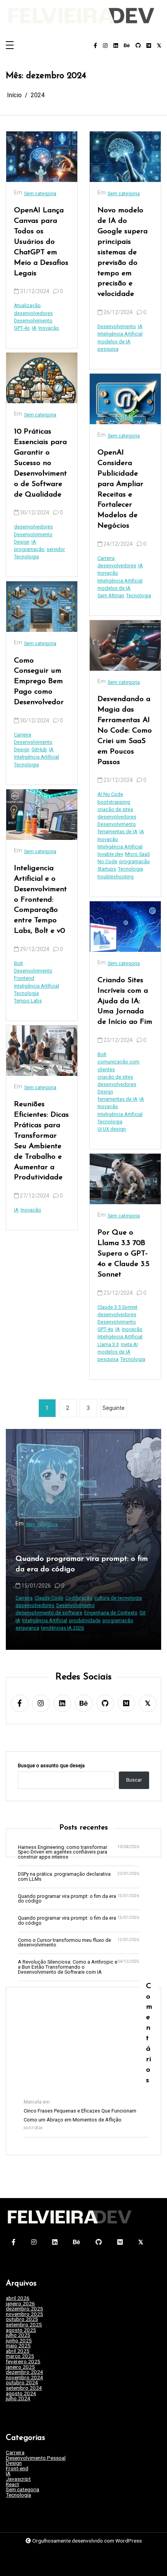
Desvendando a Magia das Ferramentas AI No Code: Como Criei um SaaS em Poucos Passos (125, 731)
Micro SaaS (137, 854)
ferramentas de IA (117, 832)
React (12, 2485)
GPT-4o (22, 328)
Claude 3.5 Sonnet (117, 1307)
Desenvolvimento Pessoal (36, 2458)
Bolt (18, 963)
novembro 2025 (24, 2314)
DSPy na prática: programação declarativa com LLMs (64, 1877)
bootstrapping (114, 802)
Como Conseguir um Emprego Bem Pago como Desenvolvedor (39, 682)
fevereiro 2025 (23, 2362)
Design (22, 542)
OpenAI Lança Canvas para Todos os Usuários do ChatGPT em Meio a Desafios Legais (41, 242)
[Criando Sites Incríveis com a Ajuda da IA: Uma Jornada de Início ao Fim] (125, 927)
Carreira (23, 735)
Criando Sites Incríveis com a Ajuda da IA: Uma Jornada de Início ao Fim (125, 1001)
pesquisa (108, 349)
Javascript (18, 2479)
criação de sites (115, 809)
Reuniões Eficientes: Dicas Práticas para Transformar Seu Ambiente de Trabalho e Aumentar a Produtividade (41, 1141)
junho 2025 (19, 2341)
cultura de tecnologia (29, 1598)
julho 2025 (18, 2335)
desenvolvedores (33, 313)
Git (53, 1613)
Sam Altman (111, 595)
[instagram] (105, 46)
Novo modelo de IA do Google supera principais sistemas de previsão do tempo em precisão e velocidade (123, 252)
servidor (56, 549)
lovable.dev (110, 854)
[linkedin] (116, 46)
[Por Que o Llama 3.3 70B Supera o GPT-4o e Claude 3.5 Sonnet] (125, 1179)
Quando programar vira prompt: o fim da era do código (67, 1899)
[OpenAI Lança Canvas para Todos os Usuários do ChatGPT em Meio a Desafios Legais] (42, 157)
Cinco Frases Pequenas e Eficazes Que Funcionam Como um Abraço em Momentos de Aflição (80, 2115)
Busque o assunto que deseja (51, 1766)
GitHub (39, 749)
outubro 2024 (22, 2383)
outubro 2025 (22, 2319)
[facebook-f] (95, 46)
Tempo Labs (28, 1001)
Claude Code (115, 1598)
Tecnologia (26, 557)
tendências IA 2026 (129, 1628)
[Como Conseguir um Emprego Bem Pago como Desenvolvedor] (42, 607)
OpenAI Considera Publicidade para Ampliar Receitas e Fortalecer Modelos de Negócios (120, 489)
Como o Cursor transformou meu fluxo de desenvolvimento (64, 1943)
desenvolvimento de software (115, 1613)
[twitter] (159, 46)
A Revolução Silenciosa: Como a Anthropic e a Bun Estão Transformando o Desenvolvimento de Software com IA (68, 1967)
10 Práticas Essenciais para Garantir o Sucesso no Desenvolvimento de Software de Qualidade (40, 463)
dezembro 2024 (24, 2372)
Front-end (17, 2469)
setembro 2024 (24, 2388)
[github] (138, 46)
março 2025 (20, 2356)
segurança (93, 1628)
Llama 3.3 (108, 1344)
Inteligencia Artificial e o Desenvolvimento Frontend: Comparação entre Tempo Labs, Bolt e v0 (40, 900)
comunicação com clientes (118, 1065)
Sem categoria (40, 193)
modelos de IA (114, 342)
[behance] (127, 46)
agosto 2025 (21, 2330)
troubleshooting (116, 877)
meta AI (129, 1344)
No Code (107, 861)
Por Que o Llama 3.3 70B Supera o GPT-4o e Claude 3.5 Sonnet (124, 1254)
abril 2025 (18, 2351)
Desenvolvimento (33, 321)
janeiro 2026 (20, 2304)
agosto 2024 (21, 2394)
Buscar (134, 1780)
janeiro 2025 (20, 2367)
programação (29, 549)
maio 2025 (18, 2346)
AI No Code (110, 794)
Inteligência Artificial (37, 757)
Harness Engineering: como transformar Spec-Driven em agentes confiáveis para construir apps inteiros (63, 1852)
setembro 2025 (24, 2325)
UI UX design (112, 1129)
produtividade (151, 1620)
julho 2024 (18, 2399)
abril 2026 (18, 2298)
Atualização (27, 305)
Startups (107, 869)
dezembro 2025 (24, 2309)
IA (34, 328)
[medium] (149, 46)
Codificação (145, 1598)
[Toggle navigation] (10, 46)
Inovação (49, 328)
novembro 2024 (24, 2378)
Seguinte (114, 1408)
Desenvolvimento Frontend (33, 974)
